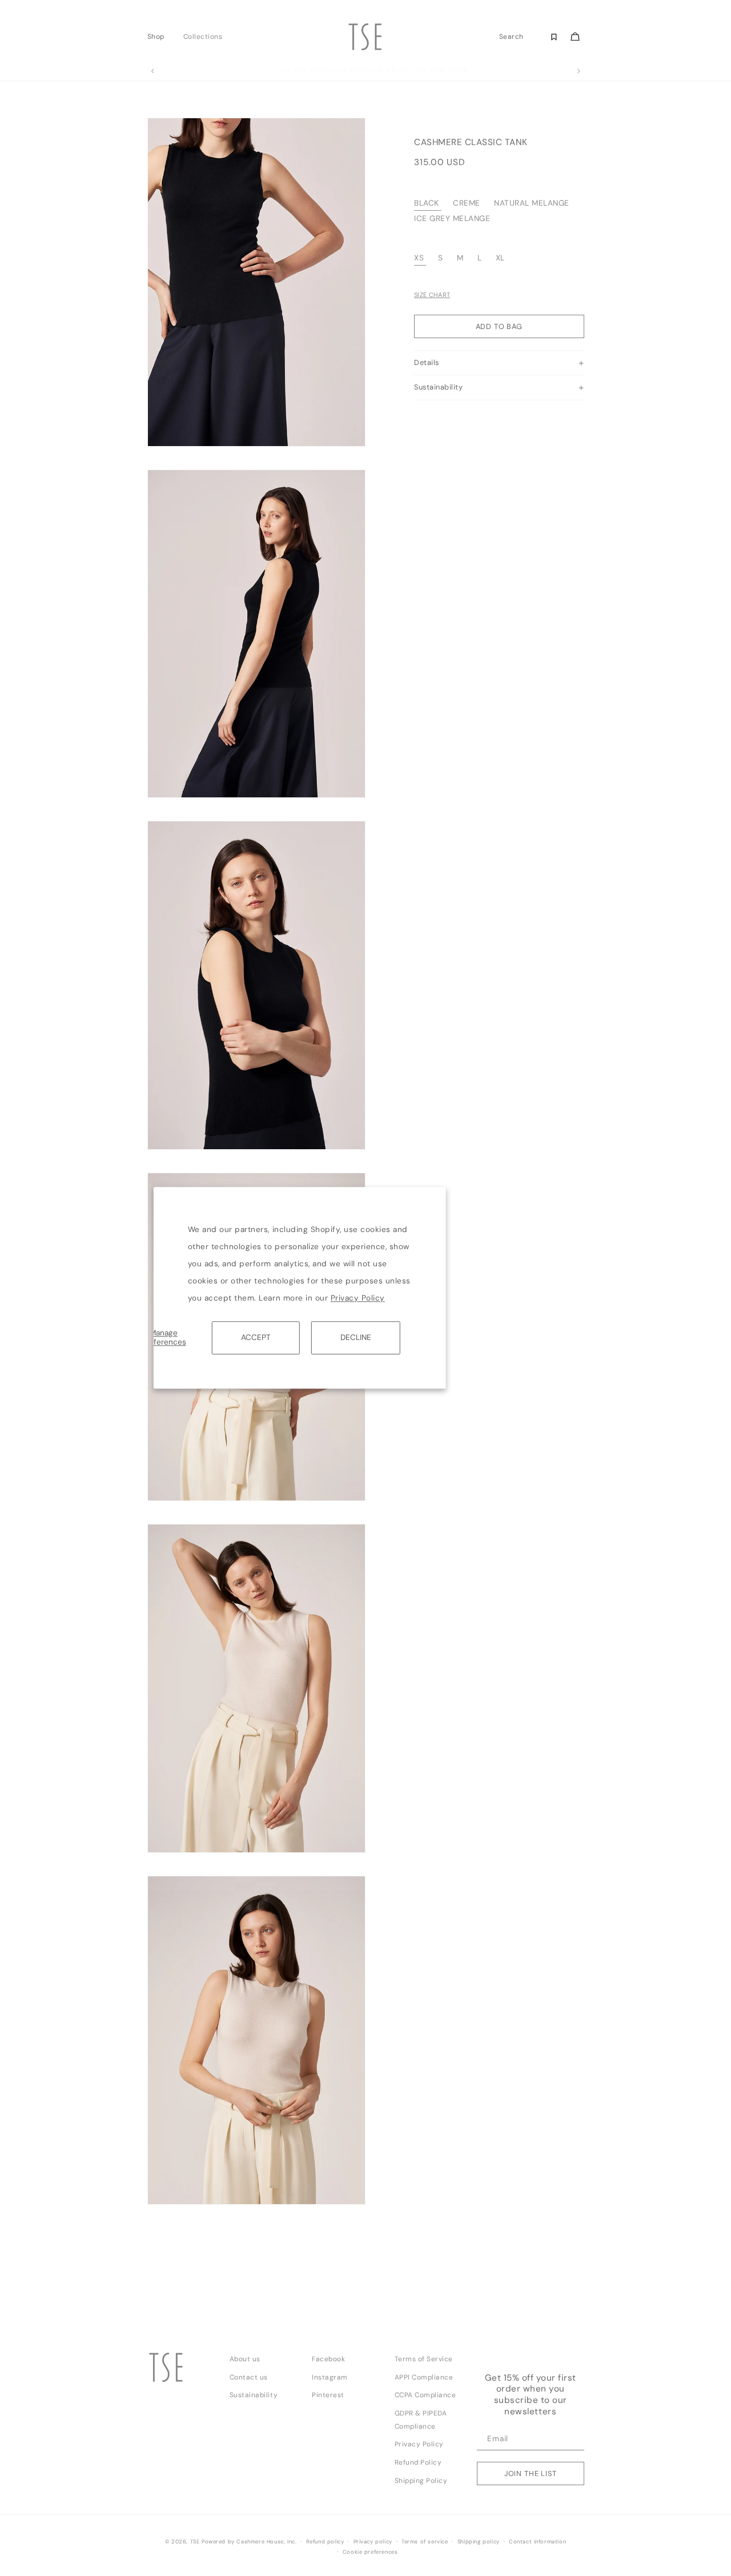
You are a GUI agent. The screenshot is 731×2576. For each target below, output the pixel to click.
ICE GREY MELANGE (452, 218)
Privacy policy (373, 2542)
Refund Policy (418, 2462)
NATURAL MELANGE (532, 204)
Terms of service (425, 2542)
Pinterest (328, 2395)
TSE (195, 2542)
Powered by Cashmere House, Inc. (249, 2542)
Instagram (330, 2377)
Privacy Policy (358, 1298)
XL (500, 258)
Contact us (249, 2377)
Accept (256, 1337)
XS (419, 258)
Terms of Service (424, 2359)
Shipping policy (479, 2542)
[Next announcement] (579, 71)
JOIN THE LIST (531, 2473)
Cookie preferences (370, 2552)
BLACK (427, 204)
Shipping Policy (421, 2481)
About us (245, 2359)
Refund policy (325, 2542)
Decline (356, 1337)
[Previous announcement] (152, 71)
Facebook (328, 2359)
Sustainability (254, 2395)
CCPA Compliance (425, 2395)
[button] (159, 37)
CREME (467, 204)
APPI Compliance (424, 2377)
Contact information (537, 2542)
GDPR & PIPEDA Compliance (421, 2420)
